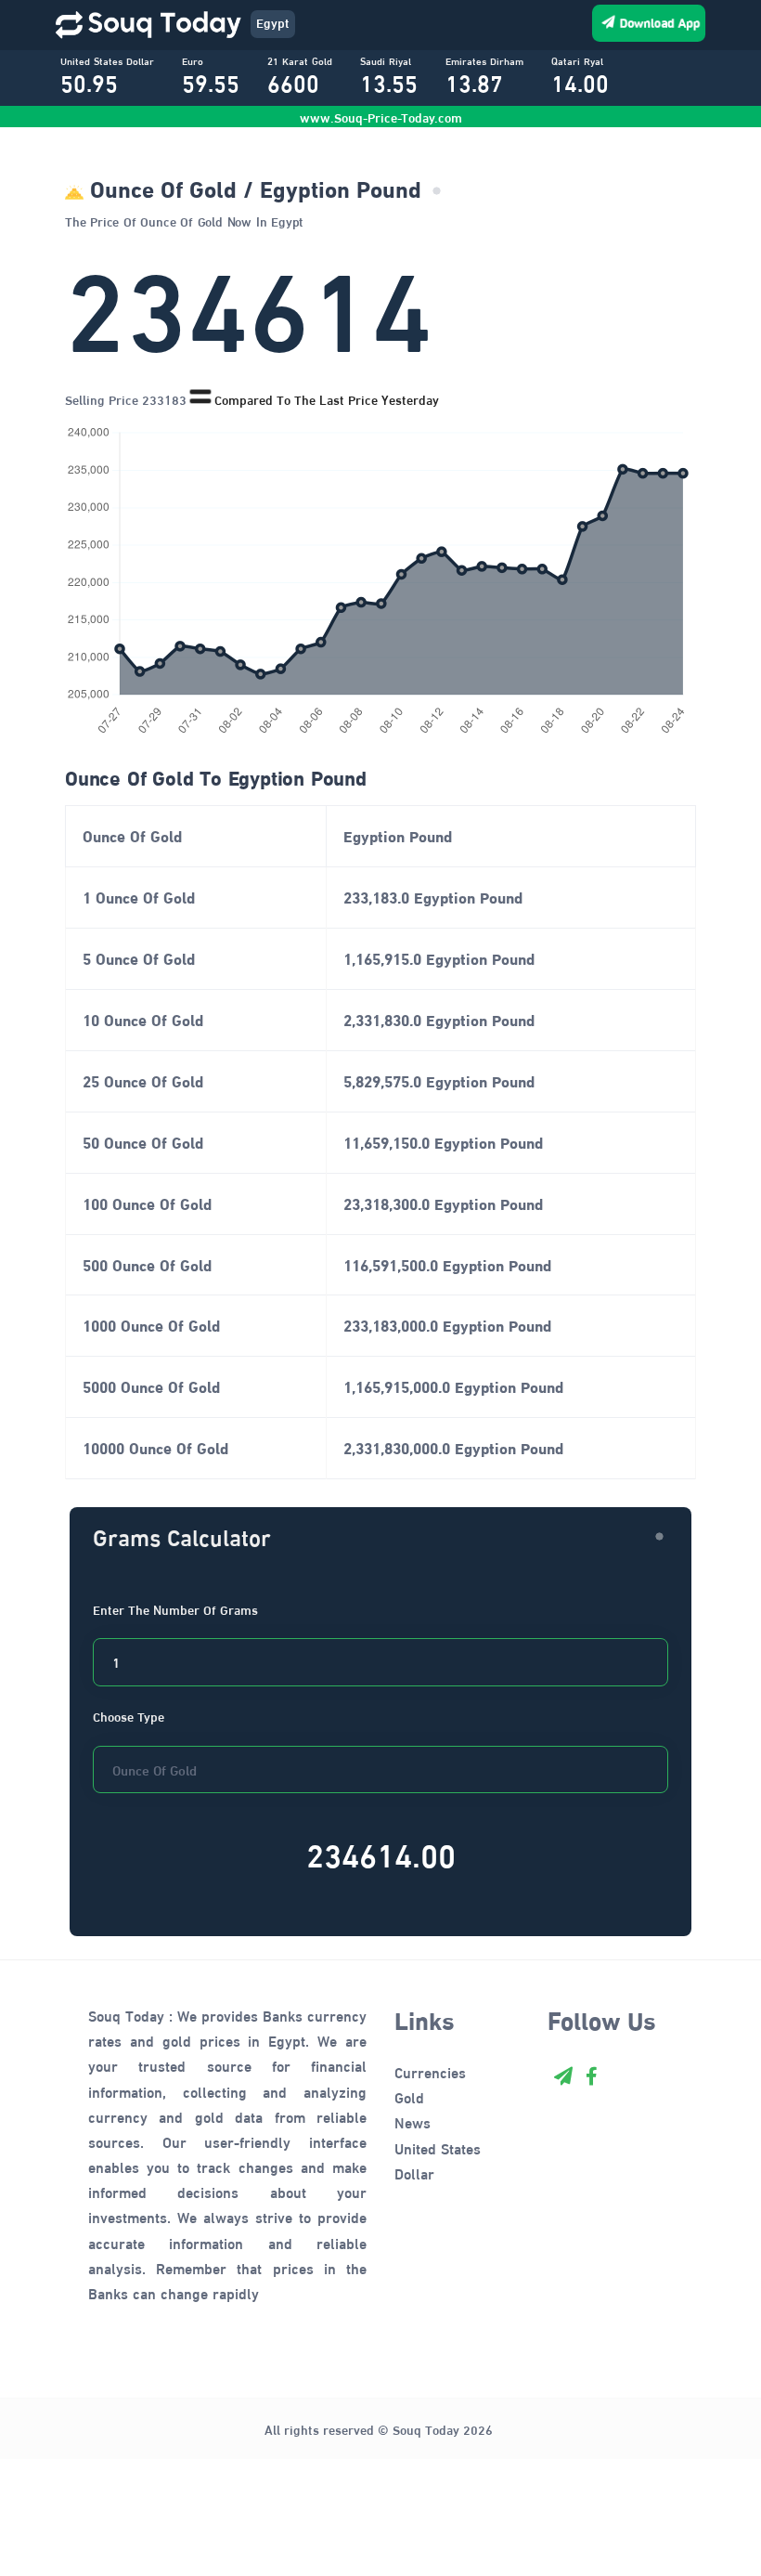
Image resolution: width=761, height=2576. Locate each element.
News (413, 2121)
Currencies (430, 2071)
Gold (409, 2096)
